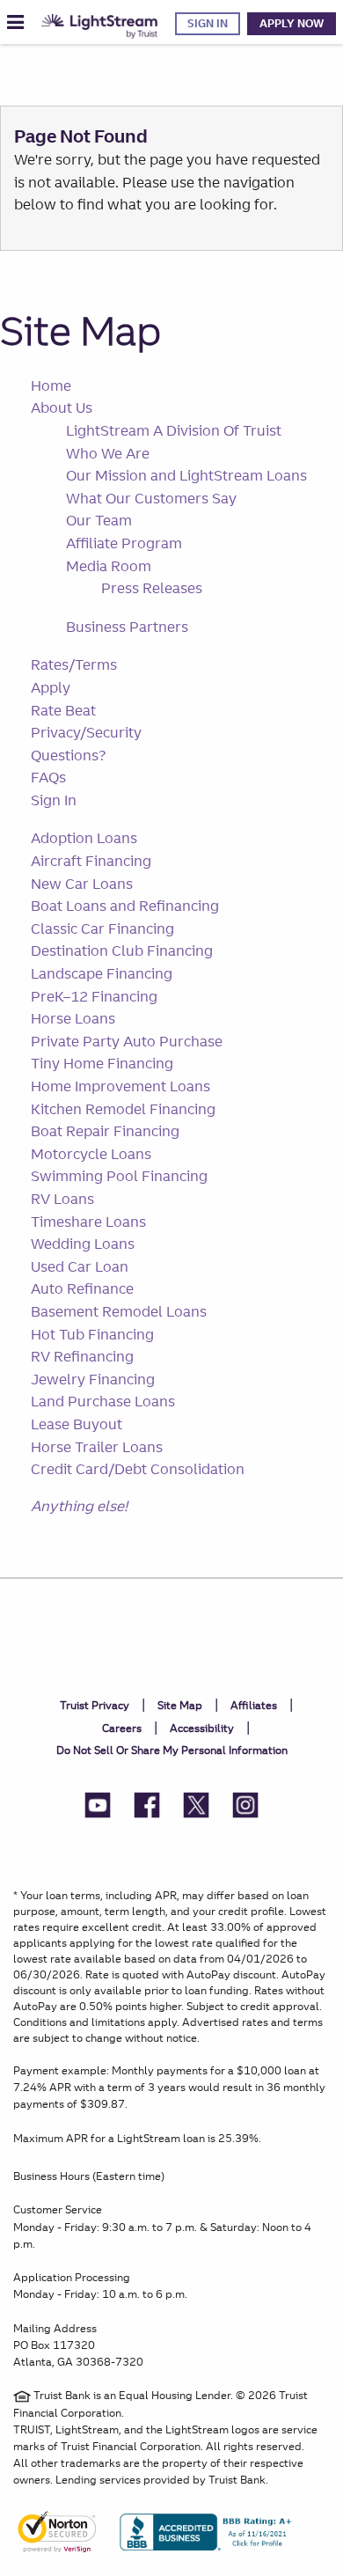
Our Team (99, 520)
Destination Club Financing (122, 950)
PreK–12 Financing (94, 996)
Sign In (208, 23)
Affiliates (254, 1705)
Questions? (68, 755)
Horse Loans (73, 1018)
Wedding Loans (83, 1244)
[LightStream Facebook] (147, 1808)
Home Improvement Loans (120, 1086)
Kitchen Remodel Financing (123, 1109)
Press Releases (152, 588)
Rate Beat (63, 710)
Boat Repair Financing (105, 1131)
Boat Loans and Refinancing (125, 906)
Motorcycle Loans (91, 1154)
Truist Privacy (95, 1705)
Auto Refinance (82, 1288)
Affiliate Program (124, 543)
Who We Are (108, 453)
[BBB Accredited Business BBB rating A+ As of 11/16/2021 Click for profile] (212, 2539)
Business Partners (127, 627)
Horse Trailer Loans (97, 1447)
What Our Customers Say (151, 498)
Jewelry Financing (93, 1379)
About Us (62, 407)
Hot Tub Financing (92, 1334)
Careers (122, 1728)
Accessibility (202, 1728)
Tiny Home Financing (102, 1063)
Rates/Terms (74, 664)
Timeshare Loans (88, 1222)
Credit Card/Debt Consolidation (138, 1469)
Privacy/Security (86, 732)
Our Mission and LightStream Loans (186, 475)
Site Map (80, 330)
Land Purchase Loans (103, 1401)
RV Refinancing (82, 1356)
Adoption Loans (84, 838)
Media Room (109, 566)
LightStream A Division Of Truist (174, 430)
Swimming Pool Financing (119, 1176)
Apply (51, 687)
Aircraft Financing (91, 861)
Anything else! (79, 1506)
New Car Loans (82, 884)
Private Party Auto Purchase (127, 1041)
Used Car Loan (80, 1266)
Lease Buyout (77, 1424)
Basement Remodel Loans (119, 1311)
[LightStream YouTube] (98, 1808)
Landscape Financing (102, 973)
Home (51, 385)
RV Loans (62, 1199)
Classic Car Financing (102, 928)
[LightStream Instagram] (245, 1808)
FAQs (48, 777)
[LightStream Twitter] (196, 1808)
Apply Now (292, 23)
